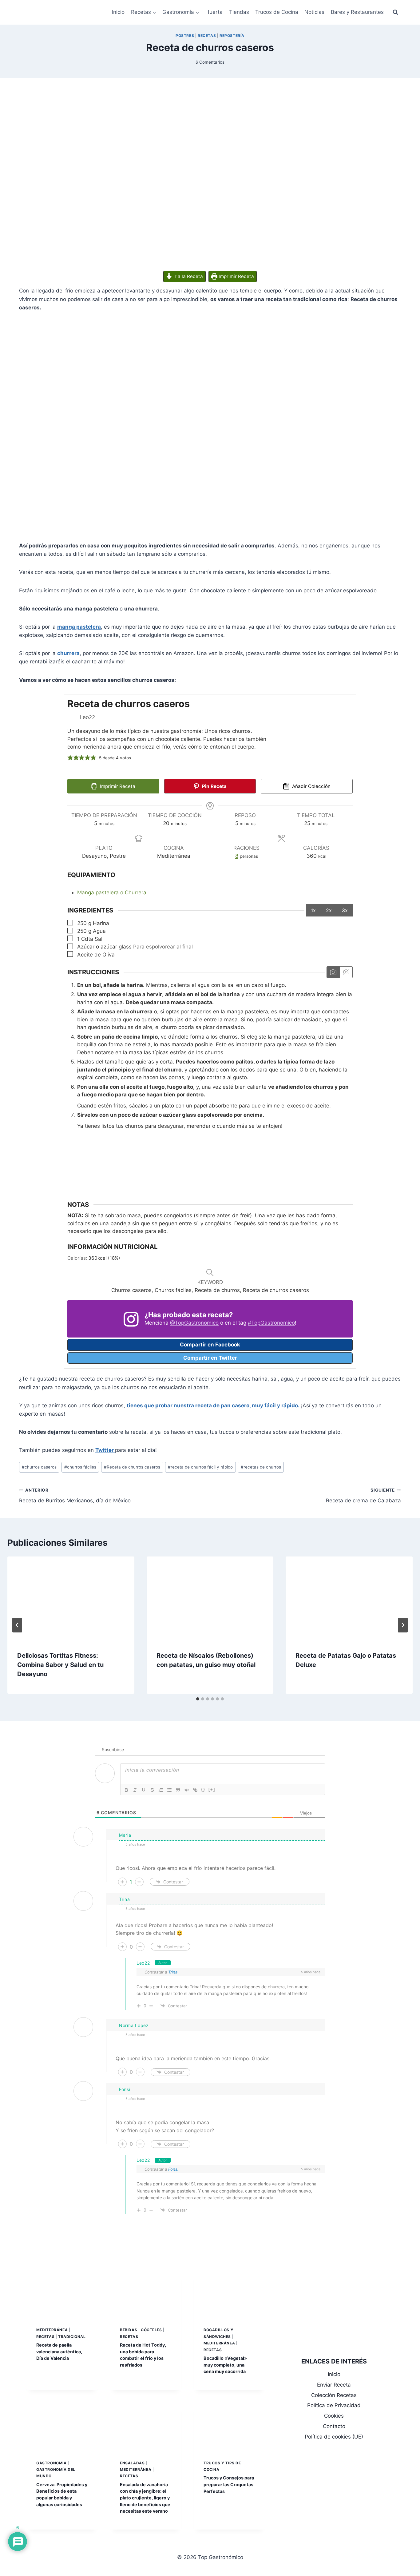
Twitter (105, 1450)
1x (313, 910)
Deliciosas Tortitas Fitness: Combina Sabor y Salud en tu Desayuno (60, 1665)
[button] (70, 758)
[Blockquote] (178, 1790)
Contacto (334, 2426)
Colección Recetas (334, 2395)
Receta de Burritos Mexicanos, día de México (75, 1496)
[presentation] (71, 1599)
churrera (68, 653)
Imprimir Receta (236, 276)
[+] (212, 1789)
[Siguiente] (403, 1625)
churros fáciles (80, 1467)
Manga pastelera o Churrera (112, 892)
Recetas (207, 36)
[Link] (195, 1790)
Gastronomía (52, 2463)
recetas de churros (261, 1467)
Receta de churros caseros (132, 1467)
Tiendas (239, 12)
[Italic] (135, 1790)
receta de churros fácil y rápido (200, 1467)
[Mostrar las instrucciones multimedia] (333, 972)
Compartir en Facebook (210, 1345)
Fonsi (173, 2169)
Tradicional (72, 2337)
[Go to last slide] (17, 1625)
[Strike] (152, 1790)
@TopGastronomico (194, 1323)
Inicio (118, 12)
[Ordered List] (161, 1790)
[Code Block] (187, 1790)
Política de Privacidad (334, 2405)
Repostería (232, 36)
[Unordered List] (169, 1790)
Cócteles (151, 2330)
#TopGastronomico (271, 1323)
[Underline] (144, 1790)
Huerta (214, 12)
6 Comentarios (210, 62)
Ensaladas (132, 2463)
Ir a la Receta (188, 276)
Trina (173, 1972)
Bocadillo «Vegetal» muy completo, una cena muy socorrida (225, 2365)
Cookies (334, 2416)
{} (203, 1789)
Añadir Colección (311, 786)
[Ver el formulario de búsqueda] (395, 12)
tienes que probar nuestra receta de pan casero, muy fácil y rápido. (213, 1405)
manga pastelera (79, 627)
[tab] (198, 1699)
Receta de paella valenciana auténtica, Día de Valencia (59, 2351)
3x (345, 910)
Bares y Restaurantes (357, 12)
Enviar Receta (334, 2385)
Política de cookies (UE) (334, 2437)
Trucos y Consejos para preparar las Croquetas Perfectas (229, 2484)
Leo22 (143, 1963)
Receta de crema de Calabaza (363, 1496)
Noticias (314, 12)
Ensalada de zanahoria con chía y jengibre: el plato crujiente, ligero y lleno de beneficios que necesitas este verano (145, 2498)
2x (329, 910)
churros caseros (39, 1467)
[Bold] (126, 1790)
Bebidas (129, 2330)
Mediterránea (52, 2330)
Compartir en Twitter (210, 1358)
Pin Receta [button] (214, 786)
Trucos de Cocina (277, 12)
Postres (185, 36)
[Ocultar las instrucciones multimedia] (346, 972)
